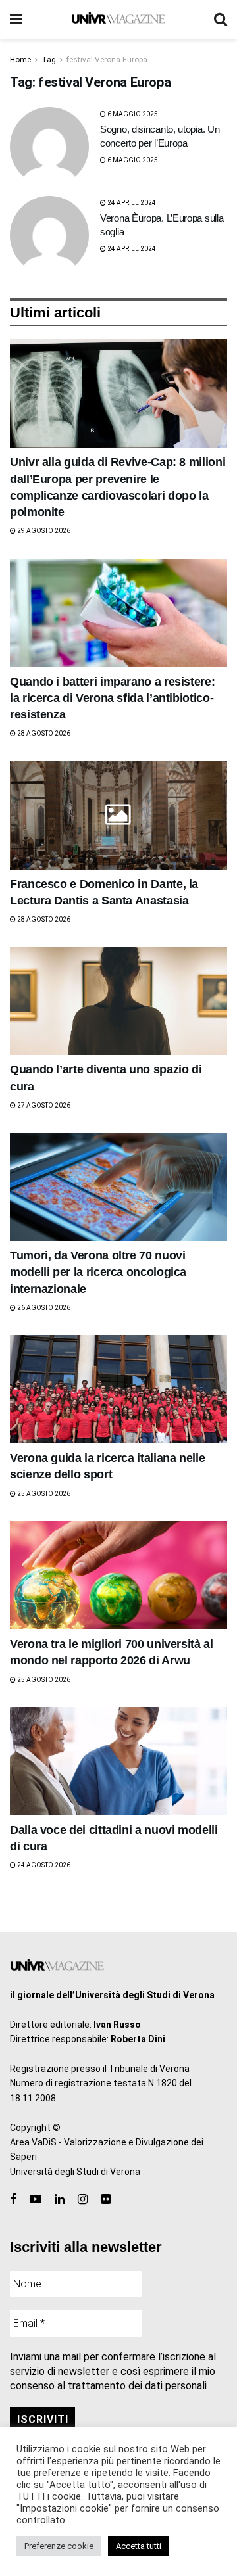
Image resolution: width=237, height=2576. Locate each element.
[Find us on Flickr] (106, 2200)
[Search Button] (221, 20)
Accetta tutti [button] (139, 2546)
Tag (49, 60)
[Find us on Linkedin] (60, 2200)
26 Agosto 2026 (43, 1308)
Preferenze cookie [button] (59, 2546)
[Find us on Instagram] (83, 2200)
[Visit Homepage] (118, 20)
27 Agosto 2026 (43, 1105)
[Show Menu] (16, 20)
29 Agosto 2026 (43, 531)
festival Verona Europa (107, 60)
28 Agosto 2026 (43, 733)
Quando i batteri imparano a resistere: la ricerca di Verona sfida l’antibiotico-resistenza (112, 698)
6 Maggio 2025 (132, 114)
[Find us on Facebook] (13, 2200)
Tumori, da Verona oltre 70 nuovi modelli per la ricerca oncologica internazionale (98, 1272)
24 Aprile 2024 (131, 203)
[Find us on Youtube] (36, 2200)
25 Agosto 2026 (43, 1494)
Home (20, 60)
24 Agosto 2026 (43, 1865)
